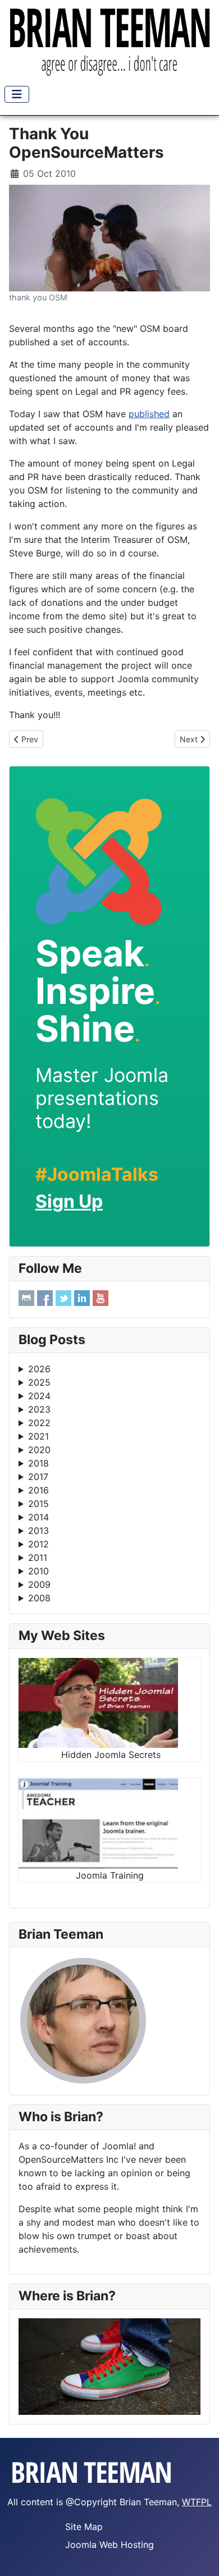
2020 (39, 1450)
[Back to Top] (199, 2555)
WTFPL (197, 2502)
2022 (39, 1423)
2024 (39, 1396)
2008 (39, 1598)
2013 (38, 1531)
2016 (38, 1490)
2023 (39, 1409)
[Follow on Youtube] (101, 1298)
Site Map (84, 2527)
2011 (38, 1558)
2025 (39, 1382)
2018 (38, 1463)
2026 (39, 1369)
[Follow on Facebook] (45, 1298)
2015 (38, 1504)
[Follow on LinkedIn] (82, 1298)
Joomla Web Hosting (109, 2545)
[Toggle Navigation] (17, 94)
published (149, 414)
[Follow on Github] (26, 1298)
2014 (38, 1517)
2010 (38, 1571)
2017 (38, 1477)
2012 (38, 1544)
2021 (38, 1436)
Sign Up (69, 1201)
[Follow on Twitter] (63, 1298)
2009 (39, 1584)
